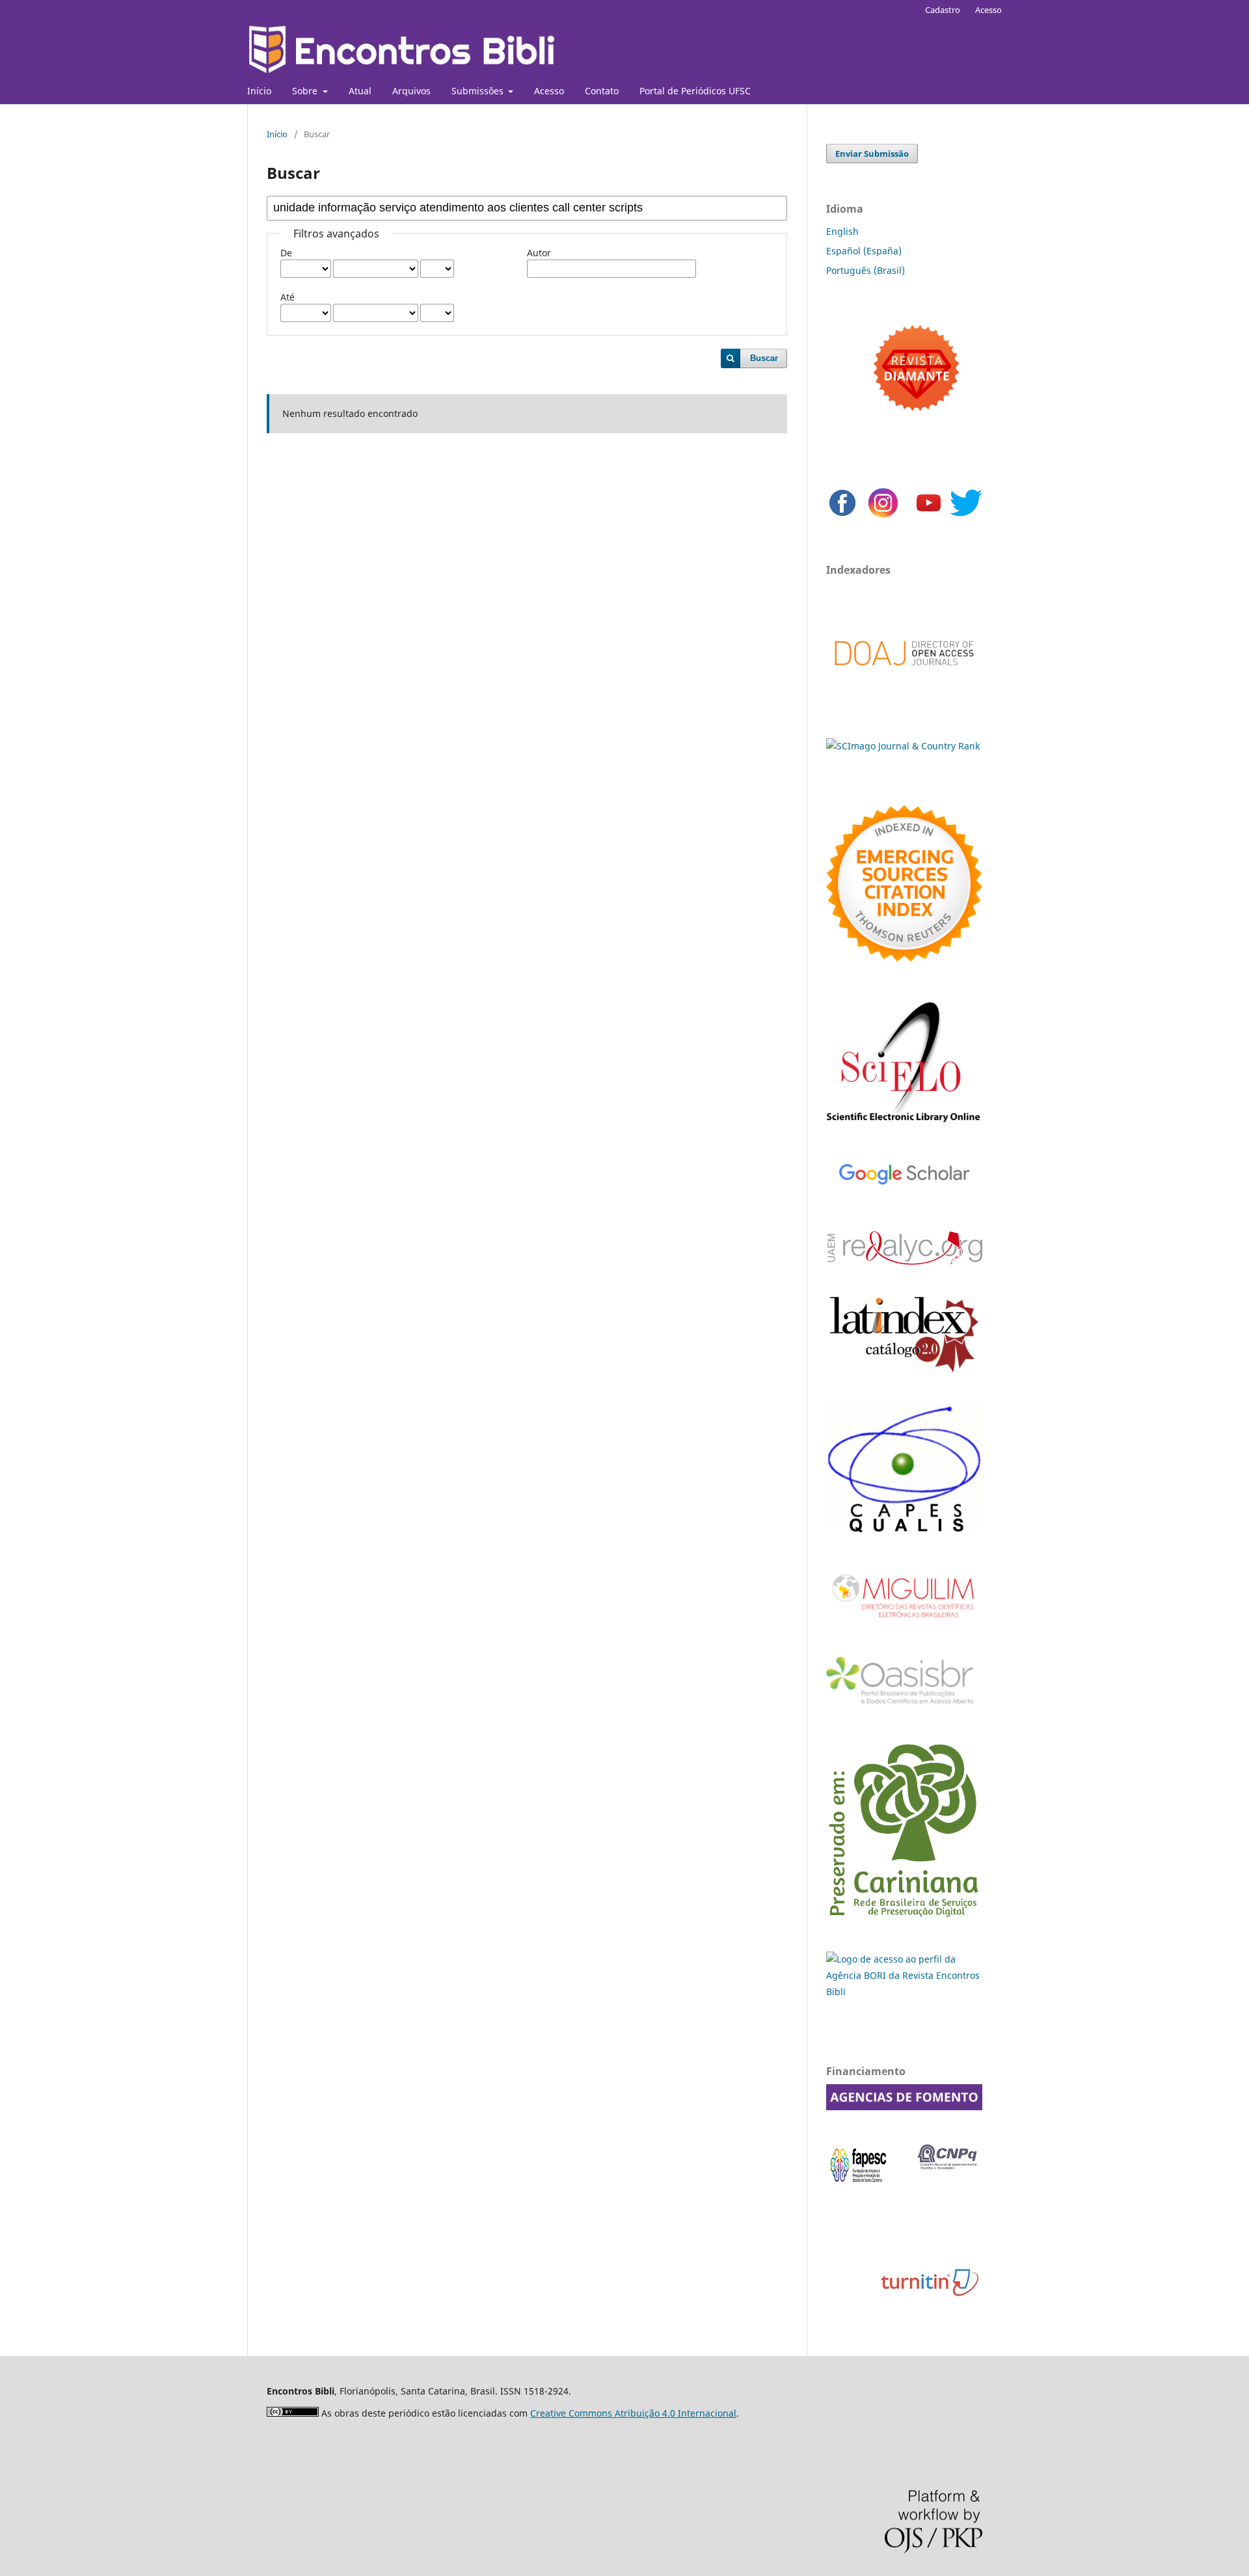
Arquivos (411, 91)
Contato (602, 91)
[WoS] (904, 958)
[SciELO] (904, 1124)
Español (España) (864, 251)
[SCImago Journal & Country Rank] (903, 746)
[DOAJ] (904, 679)
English (842, 231)
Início (259, 91)
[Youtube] (929, 516)
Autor (539, 253)
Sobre (306, 91)
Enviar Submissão (872, 154)
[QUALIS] (904, 1532)
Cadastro (943, 10)
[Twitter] (966, 516)
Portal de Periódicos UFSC (695, 91)
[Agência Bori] (904, 1992)
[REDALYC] (904, 1261)
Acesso (549, 91)
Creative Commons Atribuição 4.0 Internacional (633, 2413)
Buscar (764, 358)
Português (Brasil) (866, 270)
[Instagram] (883, 516)
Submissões (479, 91)
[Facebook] (842, 516)
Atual (360, 91)
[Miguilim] (904, 1623)
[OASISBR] (904, 1705)
